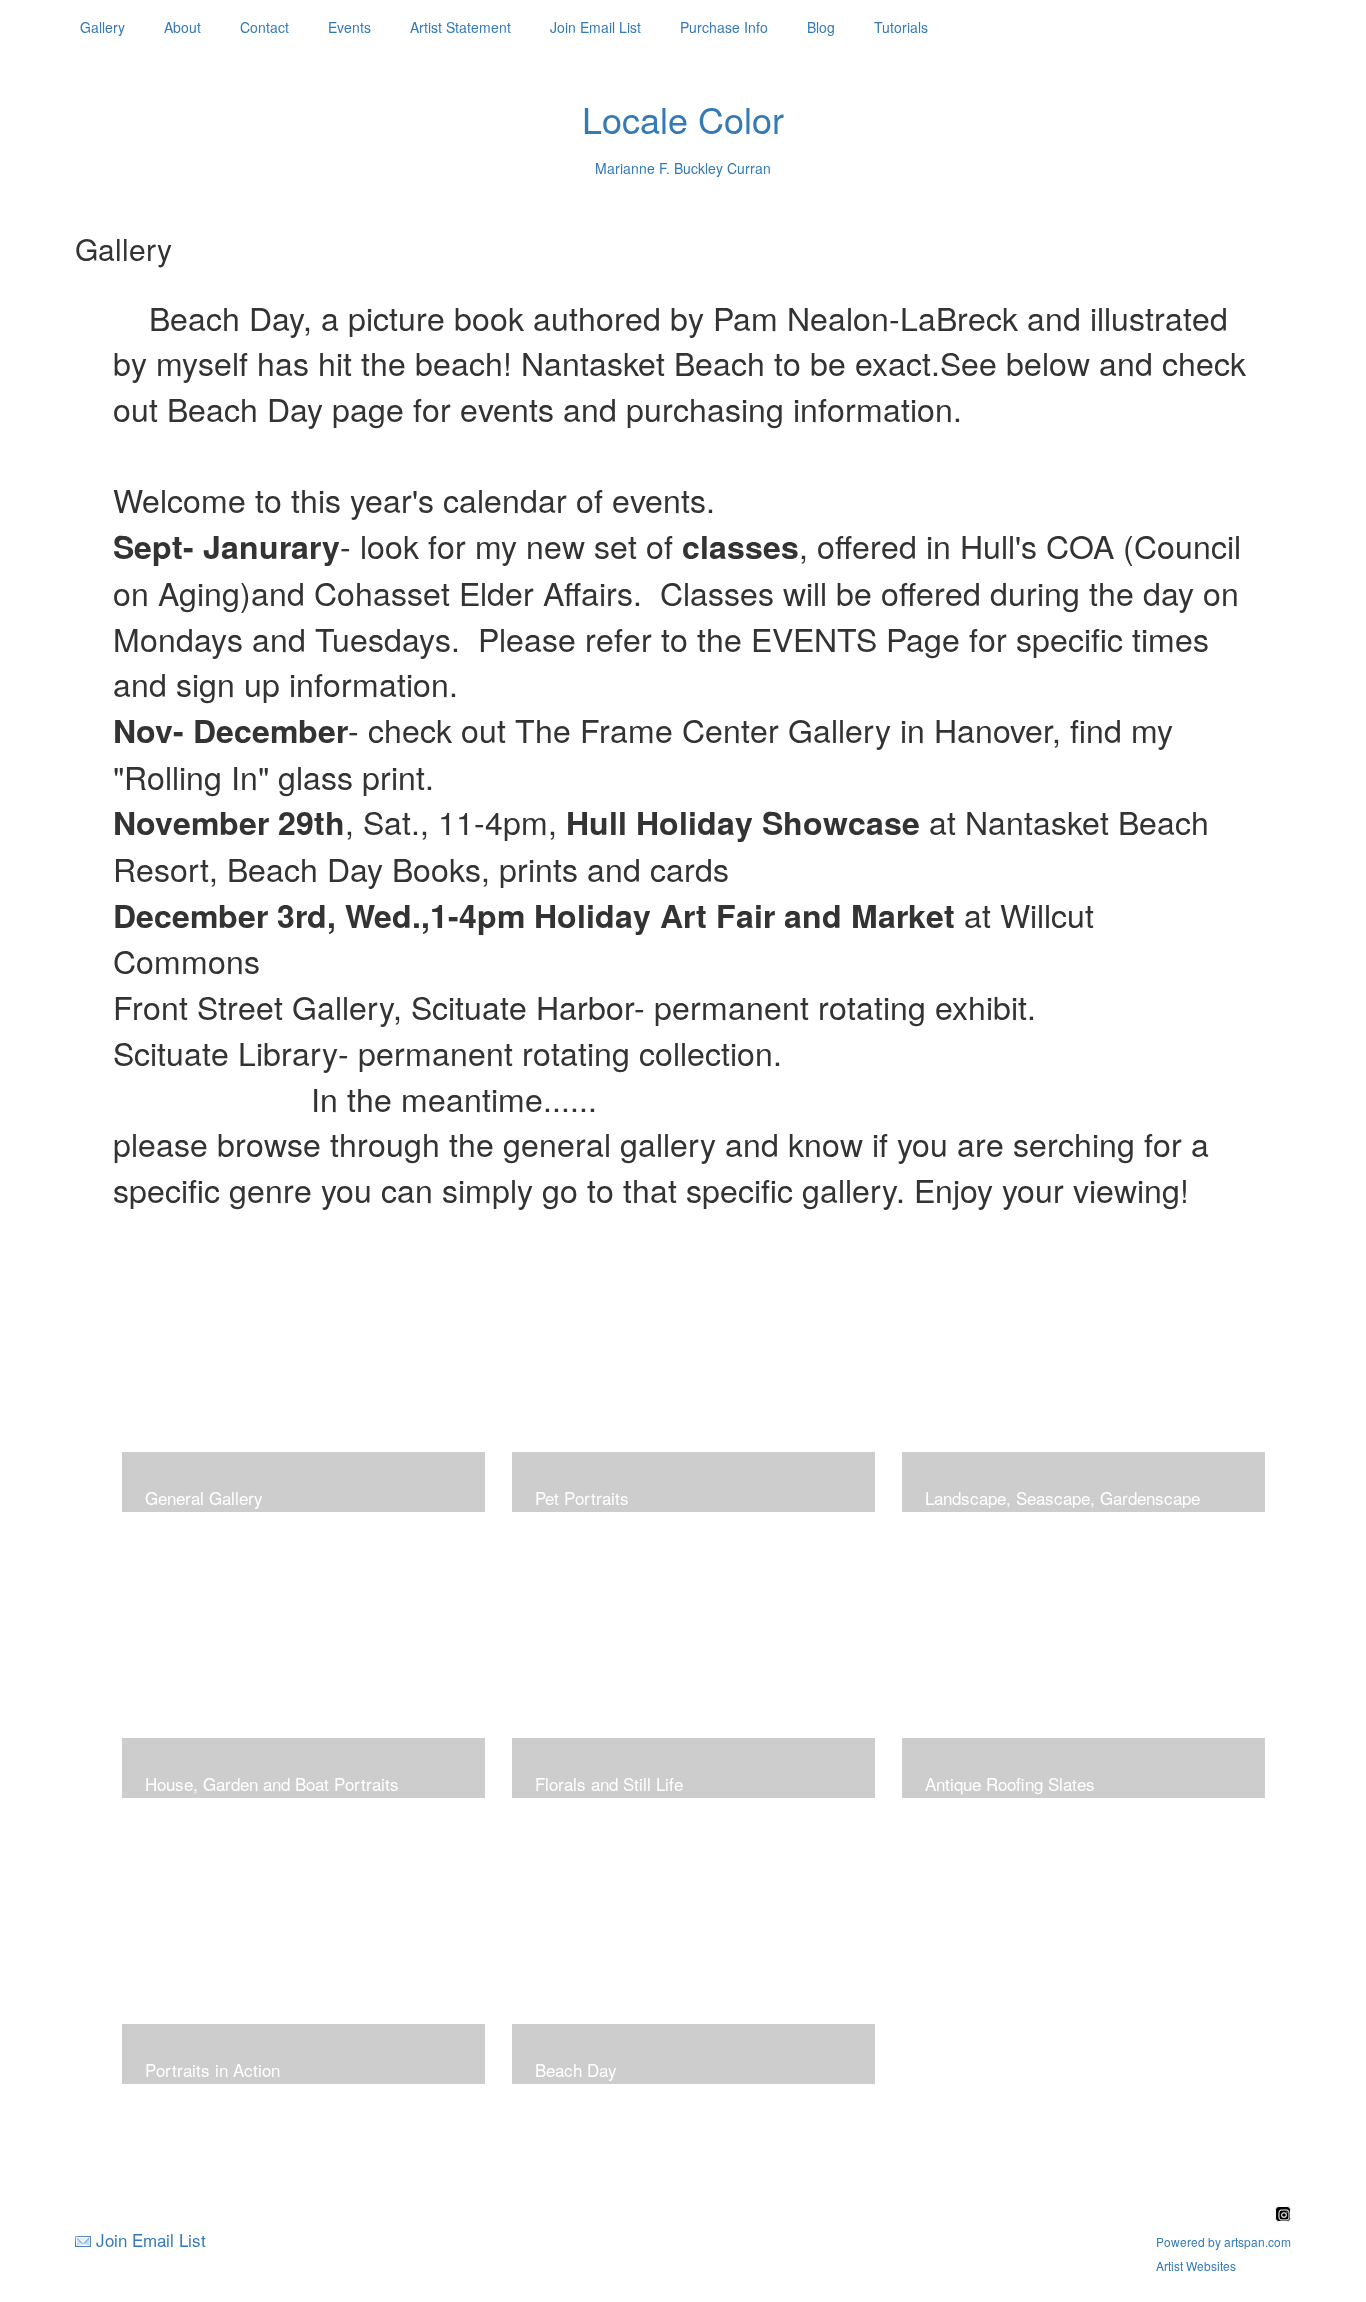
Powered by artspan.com (1223, 2241)
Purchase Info (724, 27)
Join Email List (595, 27)
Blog (821, 27)
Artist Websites (1196, 2265)
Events (349, 27)
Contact (264, 27)
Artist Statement (460, 27)
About (182, 27)
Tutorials (901, 27)
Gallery (102, 27)
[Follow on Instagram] (1283, 2215)
